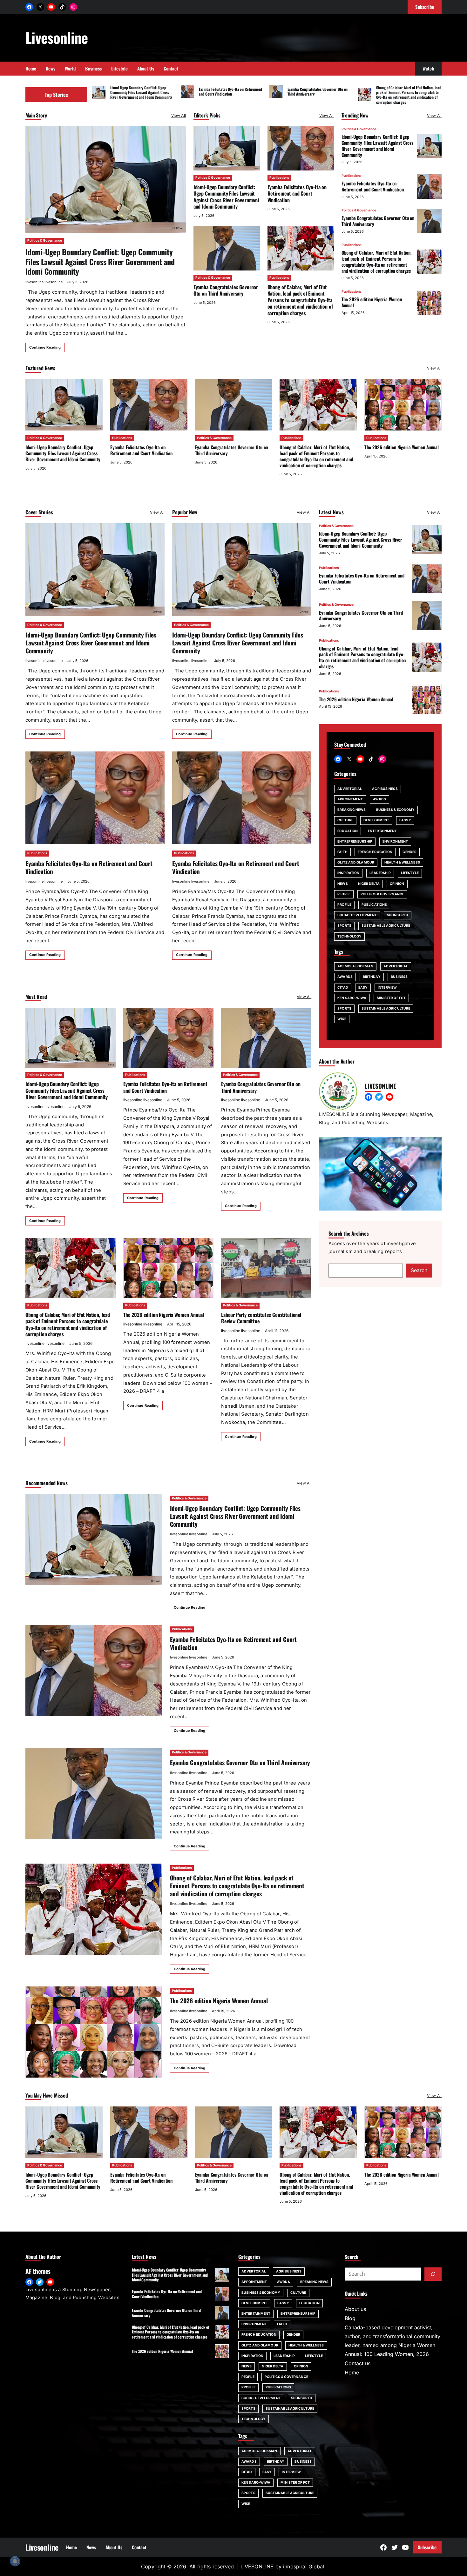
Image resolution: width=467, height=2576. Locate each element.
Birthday (372, 977)
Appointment (350, 799)
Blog (350, 2318)
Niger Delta (369, 883)
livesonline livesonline (44, 282)
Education (348, 831)
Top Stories (56, 95)
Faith (342, 852)
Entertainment (382, 831)
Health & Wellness (402, 862)
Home (352, 2372)
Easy (363, 987)
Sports (344, 926)
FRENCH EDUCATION (375, 852)
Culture (345, 820)
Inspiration (348, 873)
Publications (279, 178)
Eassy (405, 820)
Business (399, 977)
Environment (395, 841)
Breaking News (352, 810)
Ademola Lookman (355, 966)
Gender (409, 852)
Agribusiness (385, 788)
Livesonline (57, 37)
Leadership (380, 873)
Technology (349, 936)
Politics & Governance (45, 240)
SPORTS (344, 1008)
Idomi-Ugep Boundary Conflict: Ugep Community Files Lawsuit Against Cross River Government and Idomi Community (141, 92)
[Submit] (433, 2274)
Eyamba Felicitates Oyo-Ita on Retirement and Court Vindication (230, 91)
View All (179, 115)
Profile (344, 905)
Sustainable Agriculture (386, 926)
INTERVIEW (387, 987)
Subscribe (427, 2547)
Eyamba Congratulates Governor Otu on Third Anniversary (318, 91)
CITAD (343, 987)
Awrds (379, 799)
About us (355, 2309)
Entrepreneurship (355, 841)
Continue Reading (45, 347)
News (342, 883)
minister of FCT (391, 998)
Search (419, 1270)
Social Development (357, 915)
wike (342, 1019)
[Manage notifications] (15, 2561)
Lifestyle (410, 873)
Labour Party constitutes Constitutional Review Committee (261, 1318)
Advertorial (350, 788)
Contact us (358, 2363)
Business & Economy (396, 810)
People (344, 894)
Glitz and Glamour (356, 862)
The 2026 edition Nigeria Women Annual (372, 302)
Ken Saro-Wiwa (352, 998)
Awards (345, 977)
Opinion (397, 883)
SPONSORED (398, 915)
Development (376, 820)
